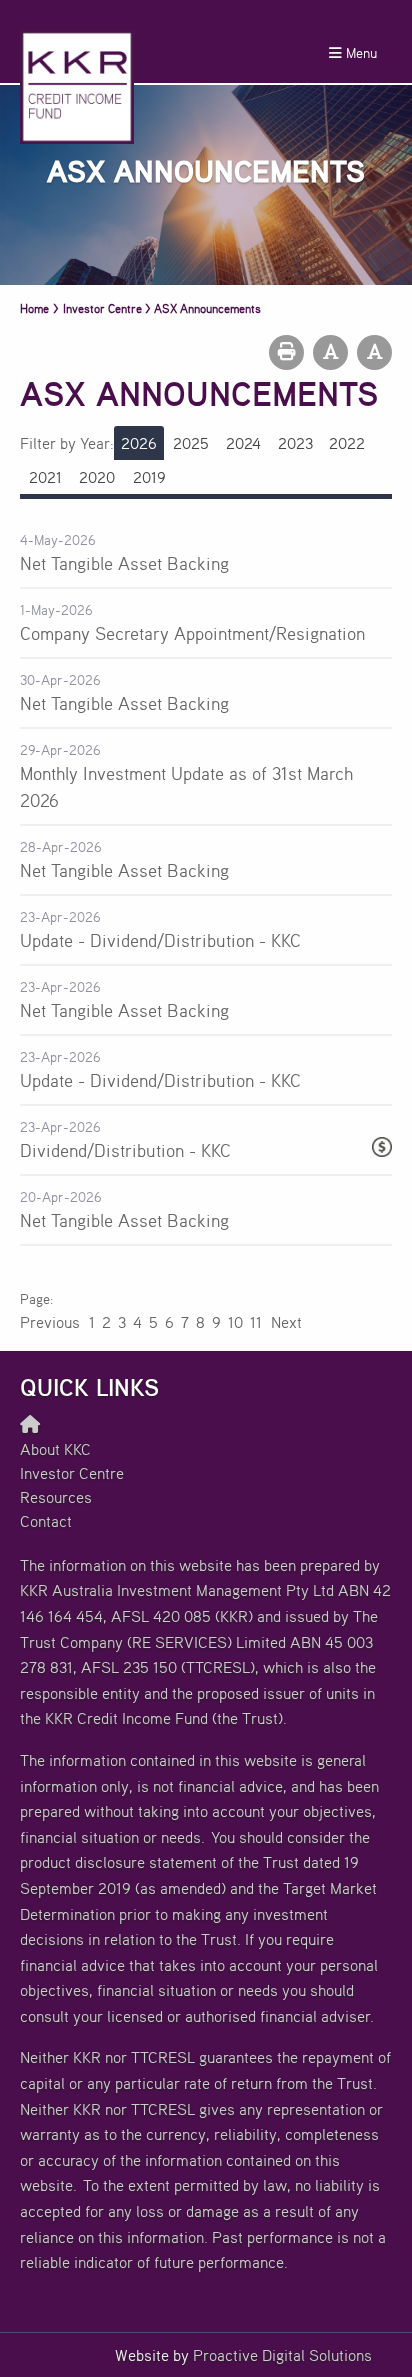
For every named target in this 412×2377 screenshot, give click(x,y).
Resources (56, 1497)
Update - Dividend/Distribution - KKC (160, 940)
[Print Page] (286, 352)
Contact (46, 1521)
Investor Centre (72, 1473)
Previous (51, 1322)
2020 (97, 477)
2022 (347, 443)
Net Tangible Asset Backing (124, 563)
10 (235, 1322)
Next (285, 1322)
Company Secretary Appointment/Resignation (192, 633)
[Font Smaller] (330, 352)
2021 (45, 477)
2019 (149, 477)
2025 (191, 443)
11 (256, 1322)
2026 (139, 443)
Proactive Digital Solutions (282, 2355)
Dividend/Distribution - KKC (125, 1150)
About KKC (55, 1449)
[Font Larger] (374, 352)
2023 (295, 443)
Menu (359, 52)
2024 (243, 443)
